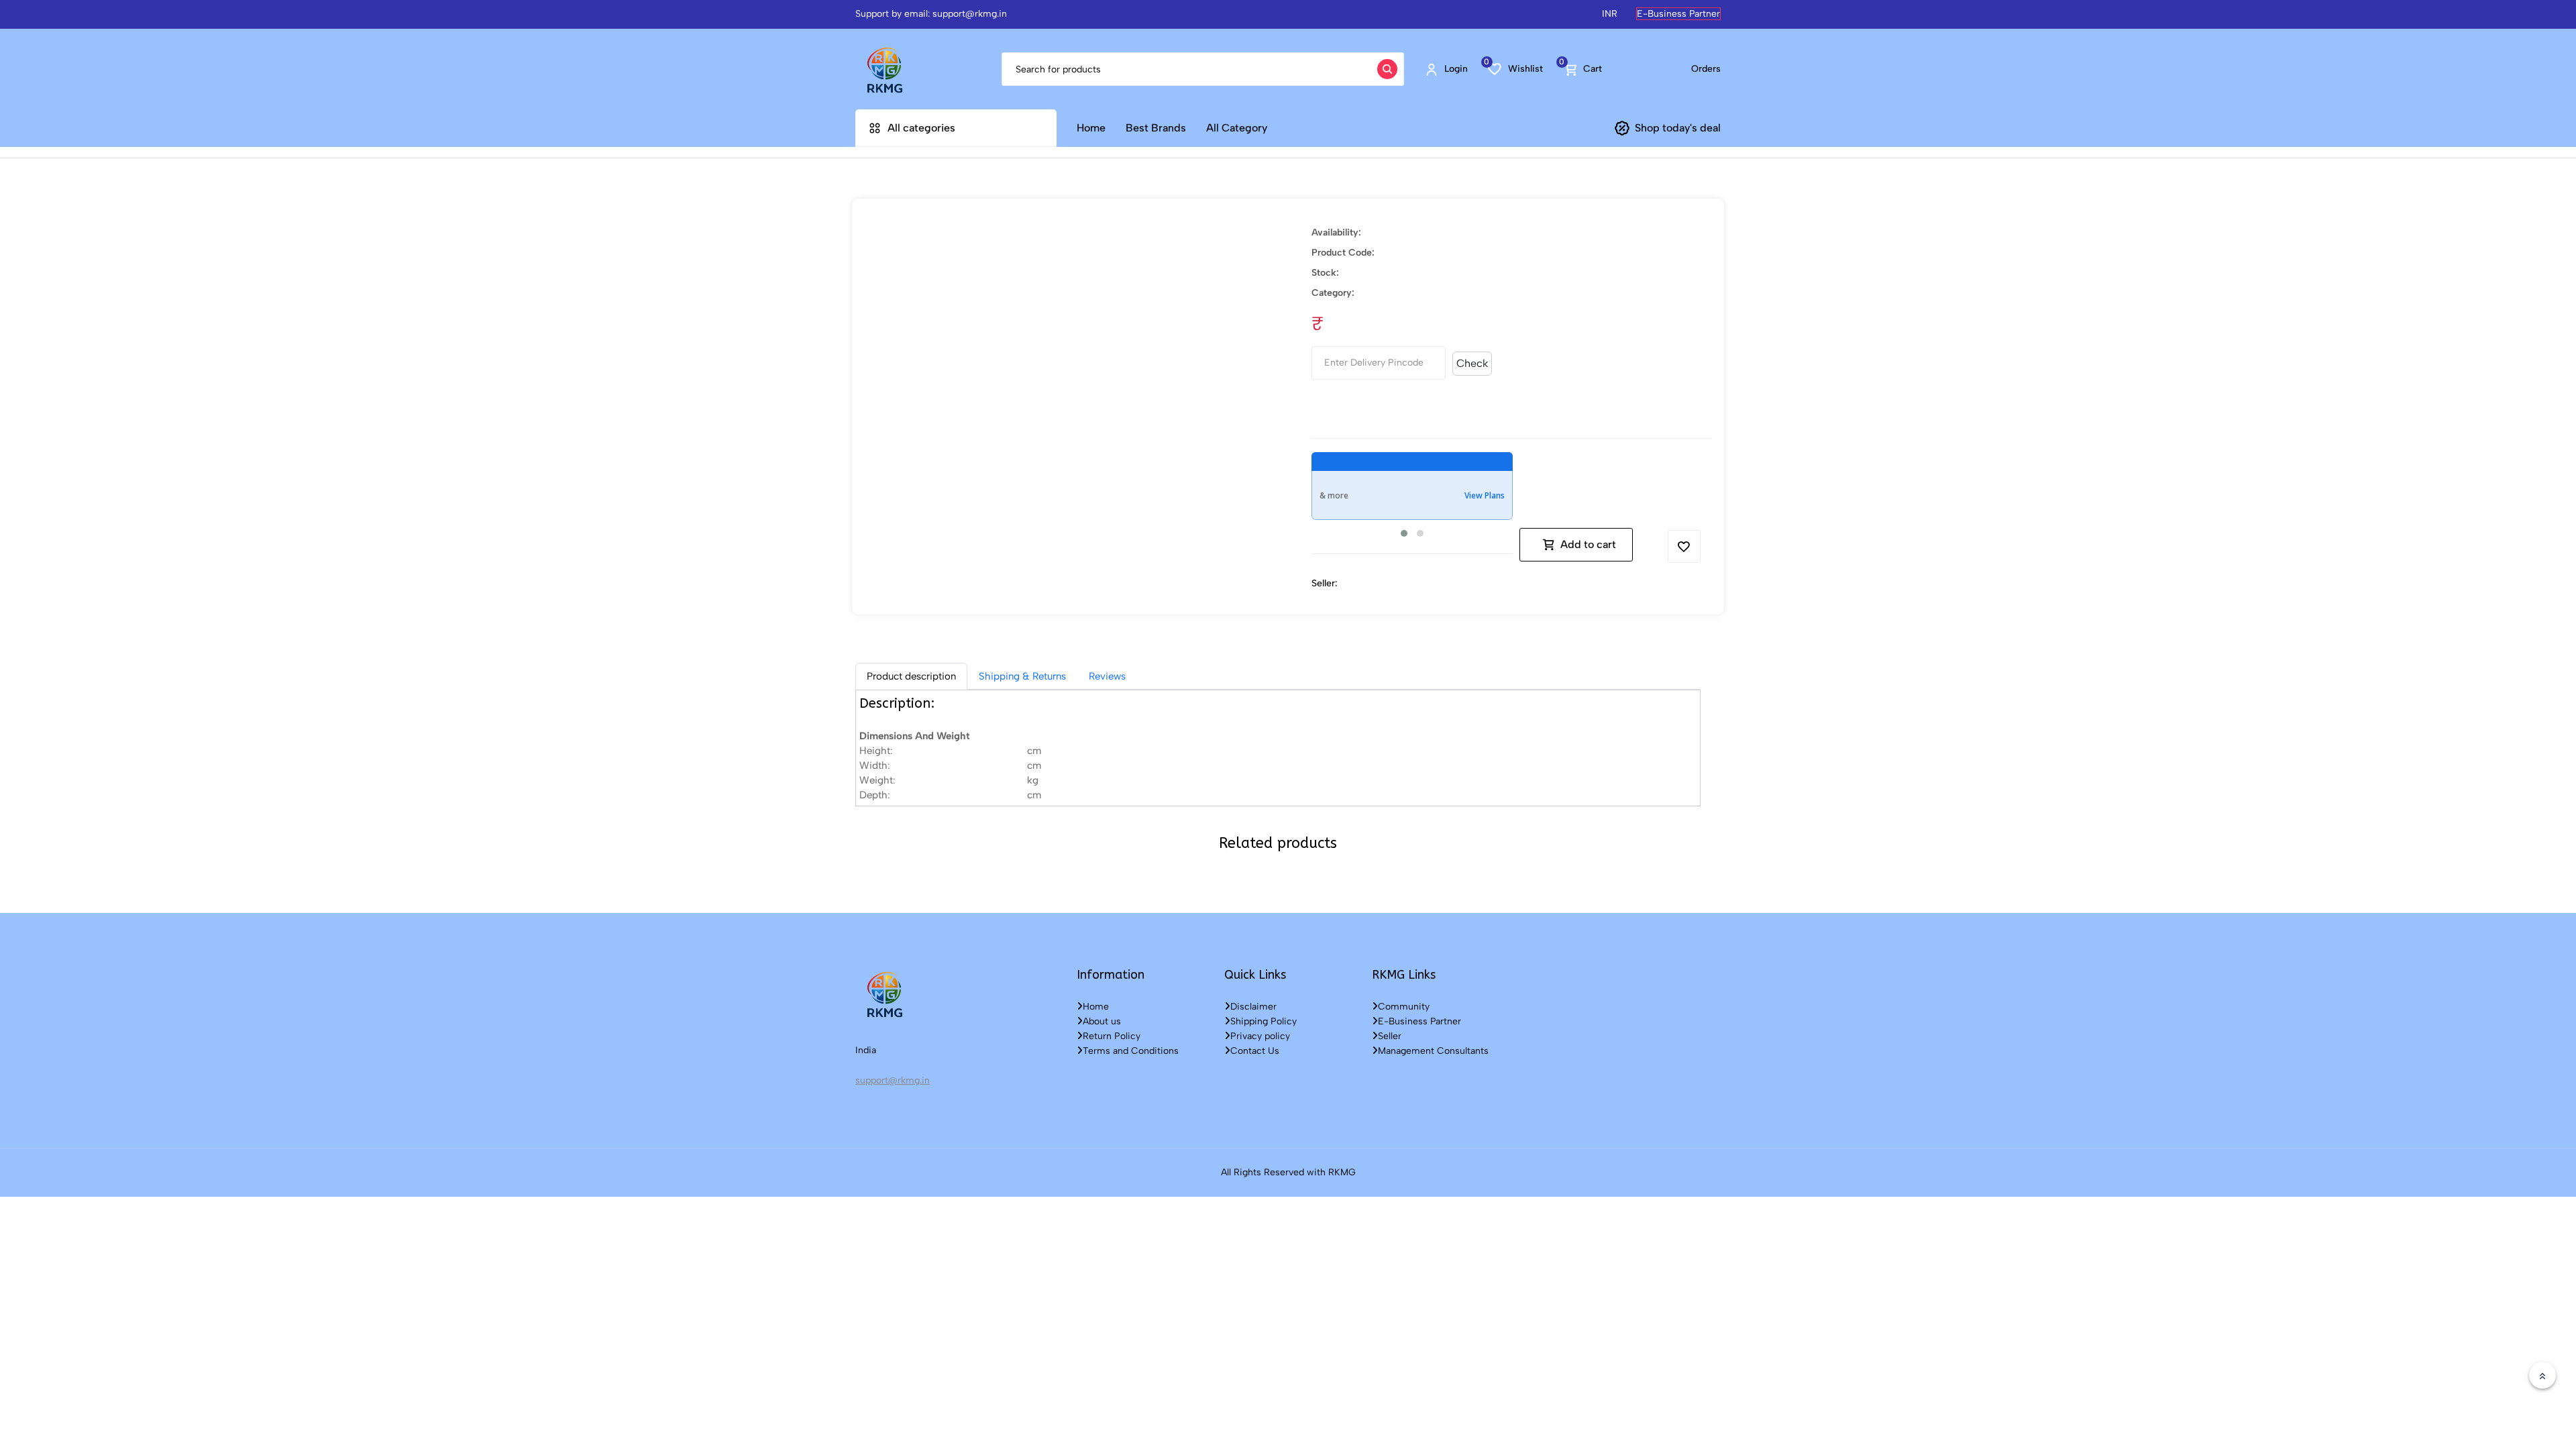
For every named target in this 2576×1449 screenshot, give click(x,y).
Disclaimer (1253, 1007)
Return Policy (1112, 1036)
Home (1091, 128)
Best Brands (1156, 128)
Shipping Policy (1264, 1021)
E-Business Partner (1678, 14)
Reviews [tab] (1107, 676)
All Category (1237, 128)
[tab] (911, 676)
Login (1456, 69)
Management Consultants (1433, 1051)
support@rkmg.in (893, 1080)
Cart (1582, 68)
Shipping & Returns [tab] (1022, 676)
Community (1404, 1007)
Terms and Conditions (1131, 1051)
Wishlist (1515, 68)
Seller (1390, 1036)
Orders (1706, 69)
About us (1102, 1021)
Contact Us (1255, 1051)
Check (1472, 363)
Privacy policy (1260, 1036)
